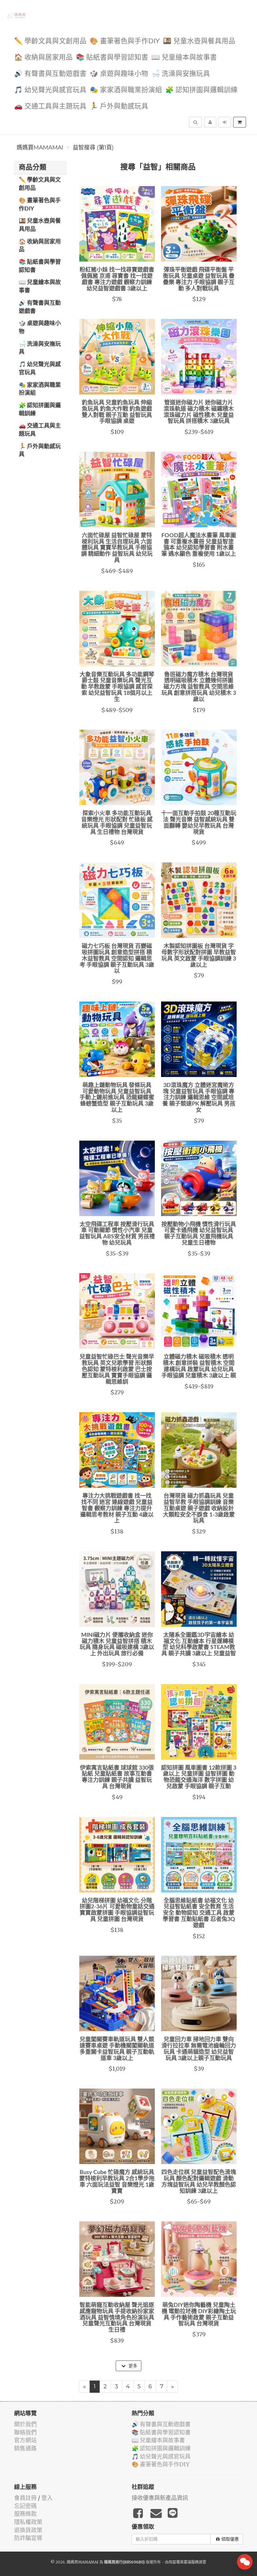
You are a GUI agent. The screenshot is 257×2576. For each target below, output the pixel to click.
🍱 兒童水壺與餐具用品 (199, 41)
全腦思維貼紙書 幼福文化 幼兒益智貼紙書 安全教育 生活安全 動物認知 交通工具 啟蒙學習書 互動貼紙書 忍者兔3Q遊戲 (199, 1913)
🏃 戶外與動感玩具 (119, 106)
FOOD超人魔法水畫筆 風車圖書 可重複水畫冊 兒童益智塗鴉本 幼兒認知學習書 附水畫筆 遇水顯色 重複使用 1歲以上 (199, 545)
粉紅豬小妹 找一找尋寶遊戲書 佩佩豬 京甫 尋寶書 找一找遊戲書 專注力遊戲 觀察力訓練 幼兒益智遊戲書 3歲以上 (117, 279)
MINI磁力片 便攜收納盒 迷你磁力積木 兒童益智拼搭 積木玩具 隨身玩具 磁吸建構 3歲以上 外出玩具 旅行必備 (117, 1644)
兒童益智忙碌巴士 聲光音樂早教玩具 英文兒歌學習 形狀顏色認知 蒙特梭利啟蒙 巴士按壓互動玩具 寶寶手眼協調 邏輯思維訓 (117, 1369)
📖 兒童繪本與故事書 (184, 57)
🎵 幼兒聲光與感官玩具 (50, 90)
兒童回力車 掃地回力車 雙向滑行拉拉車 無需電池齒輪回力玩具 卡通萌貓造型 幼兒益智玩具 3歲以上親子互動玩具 (199, 2049)
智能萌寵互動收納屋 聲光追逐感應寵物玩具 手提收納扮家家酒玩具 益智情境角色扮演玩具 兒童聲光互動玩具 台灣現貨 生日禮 (117, 2318)
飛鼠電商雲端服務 (184, 2562)
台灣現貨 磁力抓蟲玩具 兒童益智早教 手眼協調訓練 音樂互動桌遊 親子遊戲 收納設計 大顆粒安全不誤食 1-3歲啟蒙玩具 (199, 1509)
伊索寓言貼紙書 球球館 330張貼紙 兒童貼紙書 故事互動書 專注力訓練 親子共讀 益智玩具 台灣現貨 (117, 1777)
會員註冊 (25, 2498)
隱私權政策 (28, 2522)
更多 (132, 2366)
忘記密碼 (25, 2506)
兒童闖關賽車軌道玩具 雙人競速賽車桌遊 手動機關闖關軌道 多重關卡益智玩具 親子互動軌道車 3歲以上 (117, 2049)
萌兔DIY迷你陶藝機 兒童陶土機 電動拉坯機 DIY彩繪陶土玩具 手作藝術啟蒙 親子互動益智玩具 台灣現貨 (199, 2315)
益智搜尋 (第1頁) (93, 148)
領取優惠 (230, 2539)
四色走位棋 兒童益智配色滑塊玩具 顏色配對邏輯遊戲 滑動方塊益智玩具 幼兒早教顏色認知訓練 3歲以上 (199, 2182)
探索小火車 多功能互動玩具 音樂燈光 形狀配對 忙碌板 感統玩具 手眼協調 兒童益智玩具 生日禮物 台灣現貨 (117, 823)
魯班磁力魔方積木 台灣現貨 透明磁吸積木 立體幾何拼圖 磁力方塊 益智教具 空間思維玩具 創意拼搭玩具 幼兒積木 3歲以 (199, 687)
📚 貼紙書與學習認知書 (112, 57)
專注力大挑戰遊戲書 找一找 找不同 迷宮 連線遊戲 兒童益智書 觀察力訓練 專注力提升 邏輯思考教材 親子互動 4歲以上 (117, 1509)
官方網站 (25, 2440)
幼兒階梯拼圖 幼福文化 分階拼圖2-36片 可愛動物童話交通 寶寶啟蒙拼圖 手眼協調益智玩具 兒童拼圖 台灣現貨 (117, 1910)
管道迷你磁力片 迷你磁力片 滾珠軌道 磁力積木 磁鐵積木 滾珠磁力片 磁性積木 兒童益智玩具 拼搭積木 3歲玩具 (199, 412)
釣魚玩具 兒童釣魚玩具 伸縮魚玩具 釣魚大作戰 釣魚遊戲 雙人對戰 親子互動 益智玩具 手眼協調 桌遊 (117, 412)
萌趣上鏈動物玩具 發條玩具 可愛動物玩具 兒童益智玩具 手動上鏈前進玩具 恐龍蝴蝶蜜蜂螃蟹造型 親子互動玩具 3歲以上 (117, 1098)
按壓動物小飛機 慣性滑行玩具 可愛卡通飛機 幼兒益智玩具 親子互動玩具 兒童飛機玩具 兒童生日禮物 (199, 1234)
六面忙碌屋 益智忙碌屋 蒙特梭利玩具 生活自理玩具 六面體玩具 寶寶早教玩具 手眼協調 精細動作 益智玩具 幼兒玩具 (117, 548)
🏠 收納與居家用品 (43, 57)
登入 (47, 2498)
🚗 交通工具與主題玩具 (50, 106)
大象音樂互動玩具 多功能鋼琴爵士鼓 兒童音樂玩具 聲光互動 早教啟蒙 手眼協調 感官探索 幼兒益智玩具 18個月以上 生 (117, 687)
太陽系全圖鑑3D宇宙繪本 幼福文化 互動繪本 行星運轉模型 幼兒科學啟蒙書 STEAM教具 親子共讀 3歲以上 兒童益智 (199, 1644)
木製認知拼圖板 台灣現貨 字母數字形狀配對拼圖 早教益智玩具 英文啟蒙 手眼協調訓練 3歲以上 (199, 956)
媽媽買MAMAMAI (40, 148)
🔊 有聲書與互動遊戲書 (50, 74)
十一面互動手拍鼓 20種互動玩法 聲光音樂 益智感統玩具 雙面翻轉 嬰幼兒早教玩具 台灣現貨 (199, 823)
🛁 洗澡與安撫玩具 (181, 74)
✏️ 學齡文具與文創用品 (50, 41)
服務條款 (25, 2514)
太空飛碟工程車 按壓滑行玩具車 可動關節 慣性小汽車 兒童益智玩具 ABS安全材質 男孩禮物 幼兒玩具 (117, 1234)
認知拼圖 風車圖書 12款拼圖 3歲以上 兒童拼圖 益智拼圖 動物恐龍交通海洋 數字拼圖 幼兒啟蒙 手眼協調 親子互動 (199, 1777)
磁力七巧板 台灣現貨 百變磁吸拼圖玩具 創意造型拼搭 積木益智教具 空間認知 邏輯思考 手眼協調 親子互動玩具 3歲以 (117, 959)
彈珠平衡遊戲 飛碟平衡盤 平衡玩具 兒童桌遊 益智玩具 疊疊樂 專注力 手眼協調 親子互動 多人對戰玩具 (199, 279)
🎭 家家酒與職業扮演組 (126, 90)
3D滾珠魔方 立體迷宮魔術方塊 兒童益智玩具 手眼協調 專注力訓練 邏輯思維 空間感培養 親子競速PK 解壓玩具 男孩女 (199, 1098)
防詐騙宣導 (28, 2538)
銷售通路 (25, 2448)
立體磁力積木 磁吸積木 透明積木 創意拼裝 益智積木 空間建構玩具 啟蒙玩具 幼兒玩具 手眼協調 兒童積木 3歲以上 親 (199, 1366)
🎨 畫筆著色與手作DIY (125, 41)
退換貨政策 (28, 2530)
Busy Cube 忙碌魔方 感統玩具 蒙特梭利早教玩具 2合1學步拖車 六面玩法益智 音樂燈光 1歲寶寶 (117, 2182)
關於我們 (25, 2424)
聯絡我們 (25, 2432)
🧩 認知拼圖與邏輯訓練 (201, 90)
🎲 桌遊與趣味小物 (119, 74)
